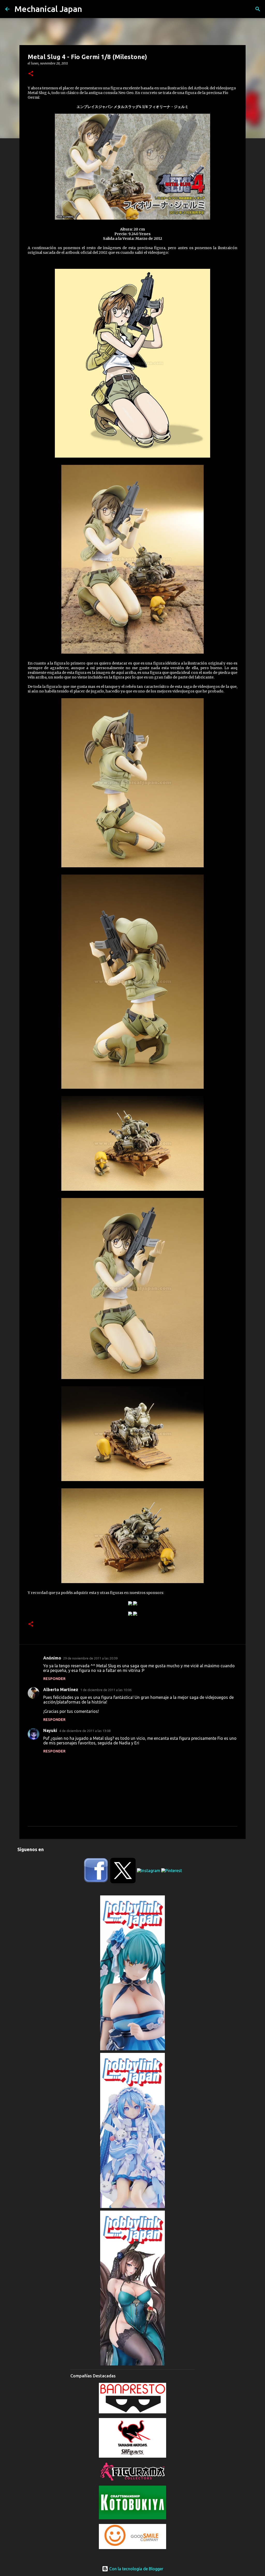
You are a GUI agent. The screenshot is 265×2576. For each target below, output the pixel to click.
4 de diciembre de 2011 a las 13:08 (85, 1731)
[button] (31, 74)
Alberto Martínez (61, 1690)
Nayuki (50, 1730)
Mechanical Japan (48, 9)
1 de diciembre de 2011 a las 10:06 (106, 1690)
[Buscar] (258, 9)
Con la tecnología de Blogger (136, 2569)
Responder (54, 1679)
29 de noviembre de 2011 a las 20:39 (90, 1658)
